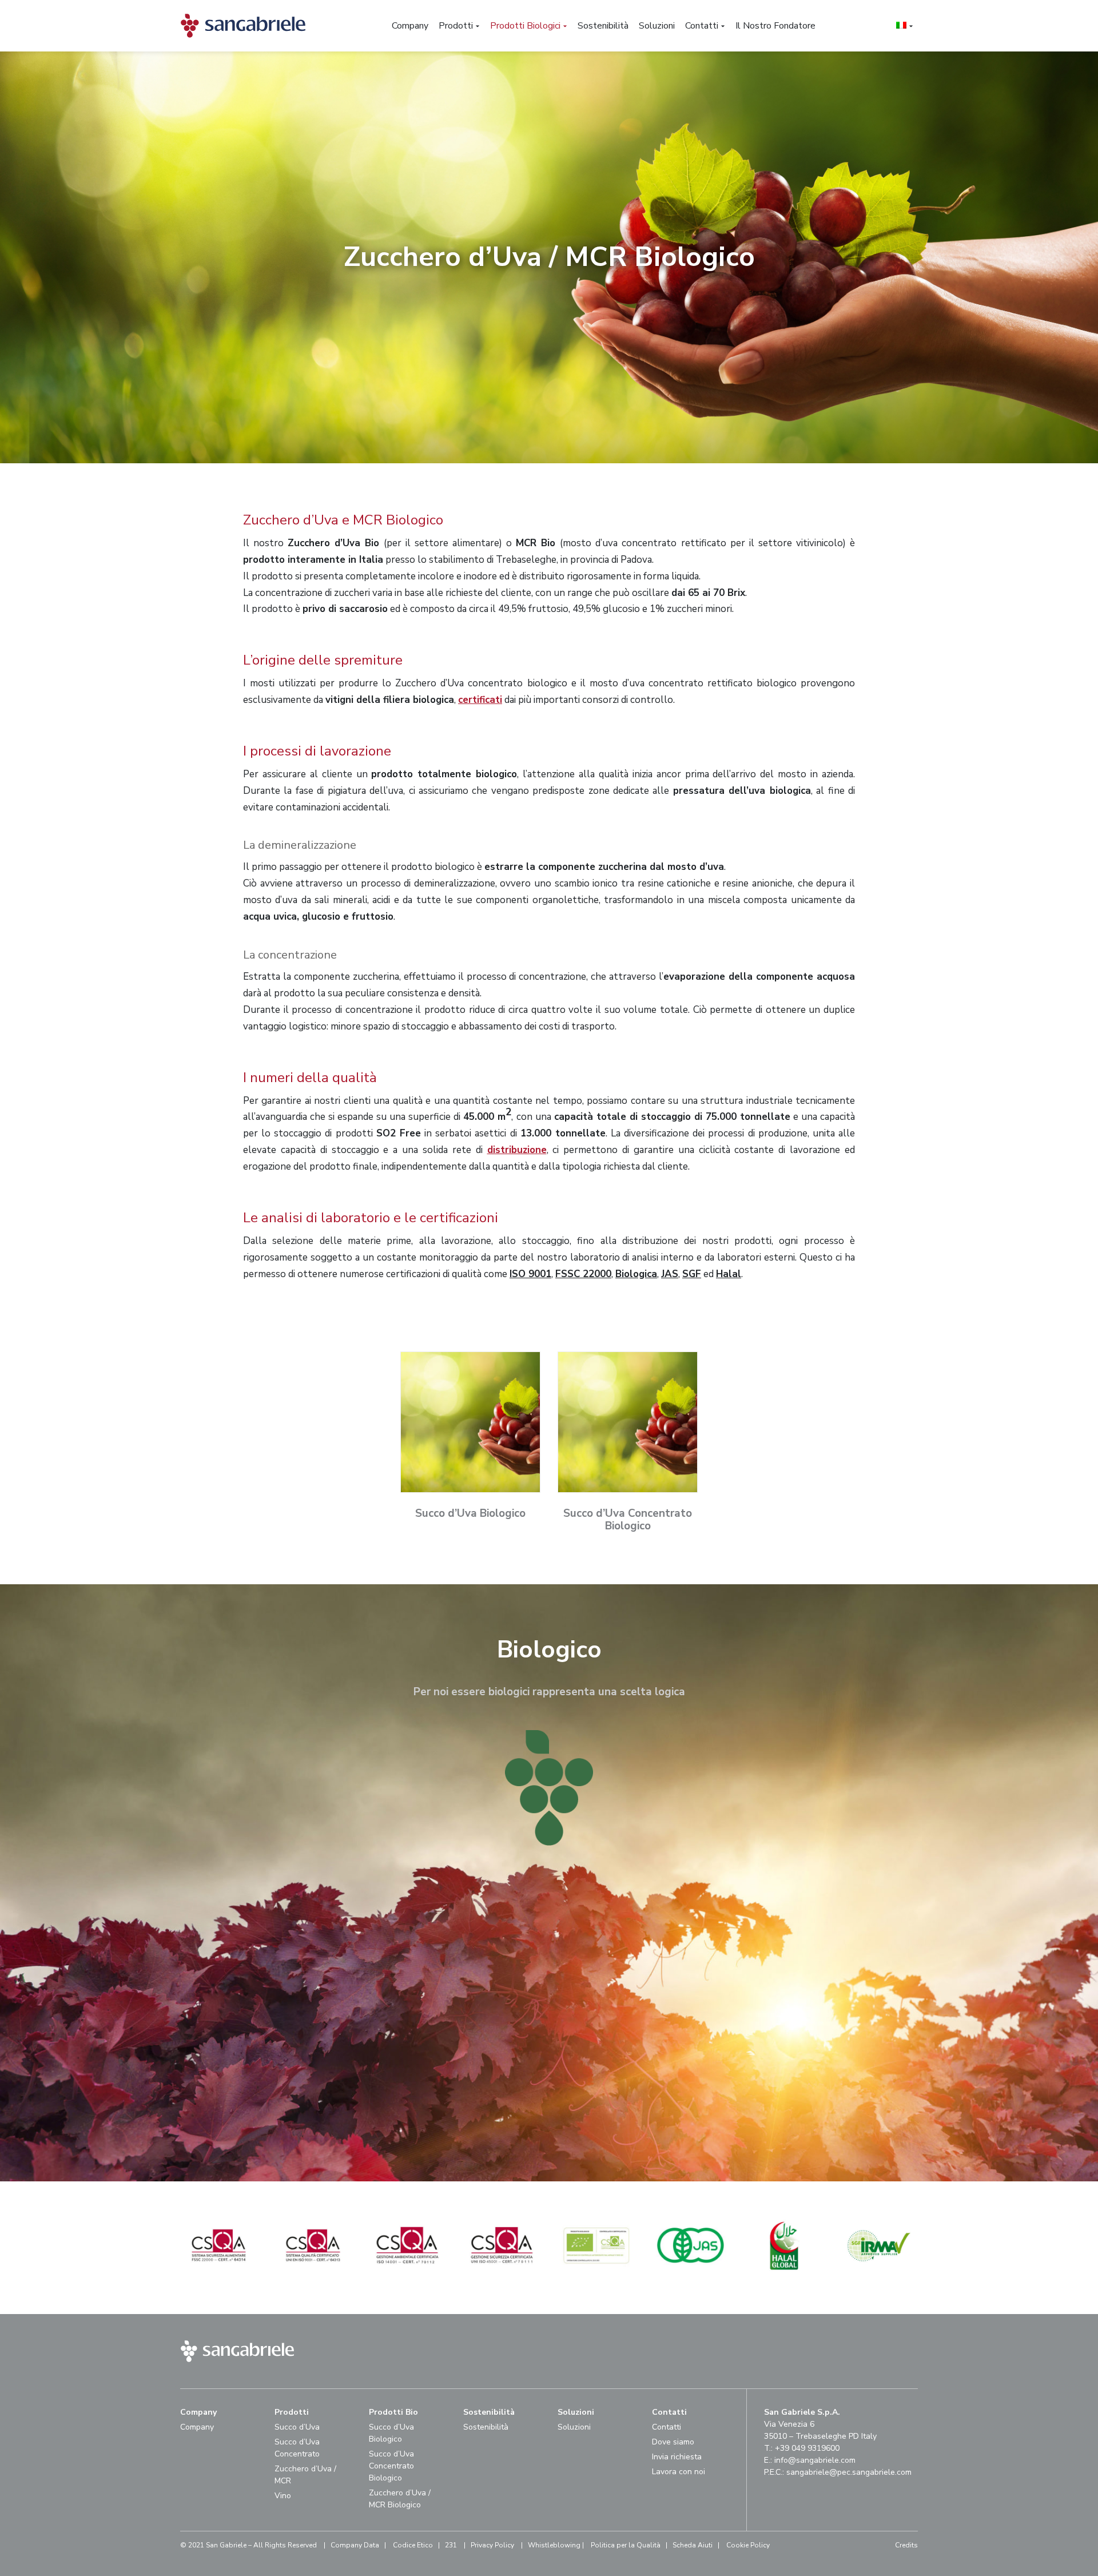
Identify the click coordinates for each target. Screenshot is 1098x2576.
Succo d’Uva (297, 2427)
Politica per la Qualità (626, 2545)
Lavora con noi (679, 2472)
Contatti (667, 2427)
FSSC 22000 (583, 1274)
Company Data (355, 2545)
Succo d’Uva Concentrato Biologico (391, 2466)
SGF (692, 1274)
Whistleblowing (554, 2545)
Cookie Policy (748, 2545)
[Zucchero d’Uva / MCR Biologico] (231, 2281)
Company (197, 2427)
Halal (729, 1274)
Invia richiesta (677, 2457)
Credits (906, 2545)
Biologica (636, 1274)
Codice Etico (413, 2545)
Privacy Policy (492, 2545)
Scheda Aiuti (693, 2545)
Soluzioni (574, 2427)
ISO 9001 (530, 1274)
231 (451, 2545)
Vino (283, 2496)
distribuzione (517, 1150)
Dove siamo (673, 2442)
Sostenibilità (486, 2427)
